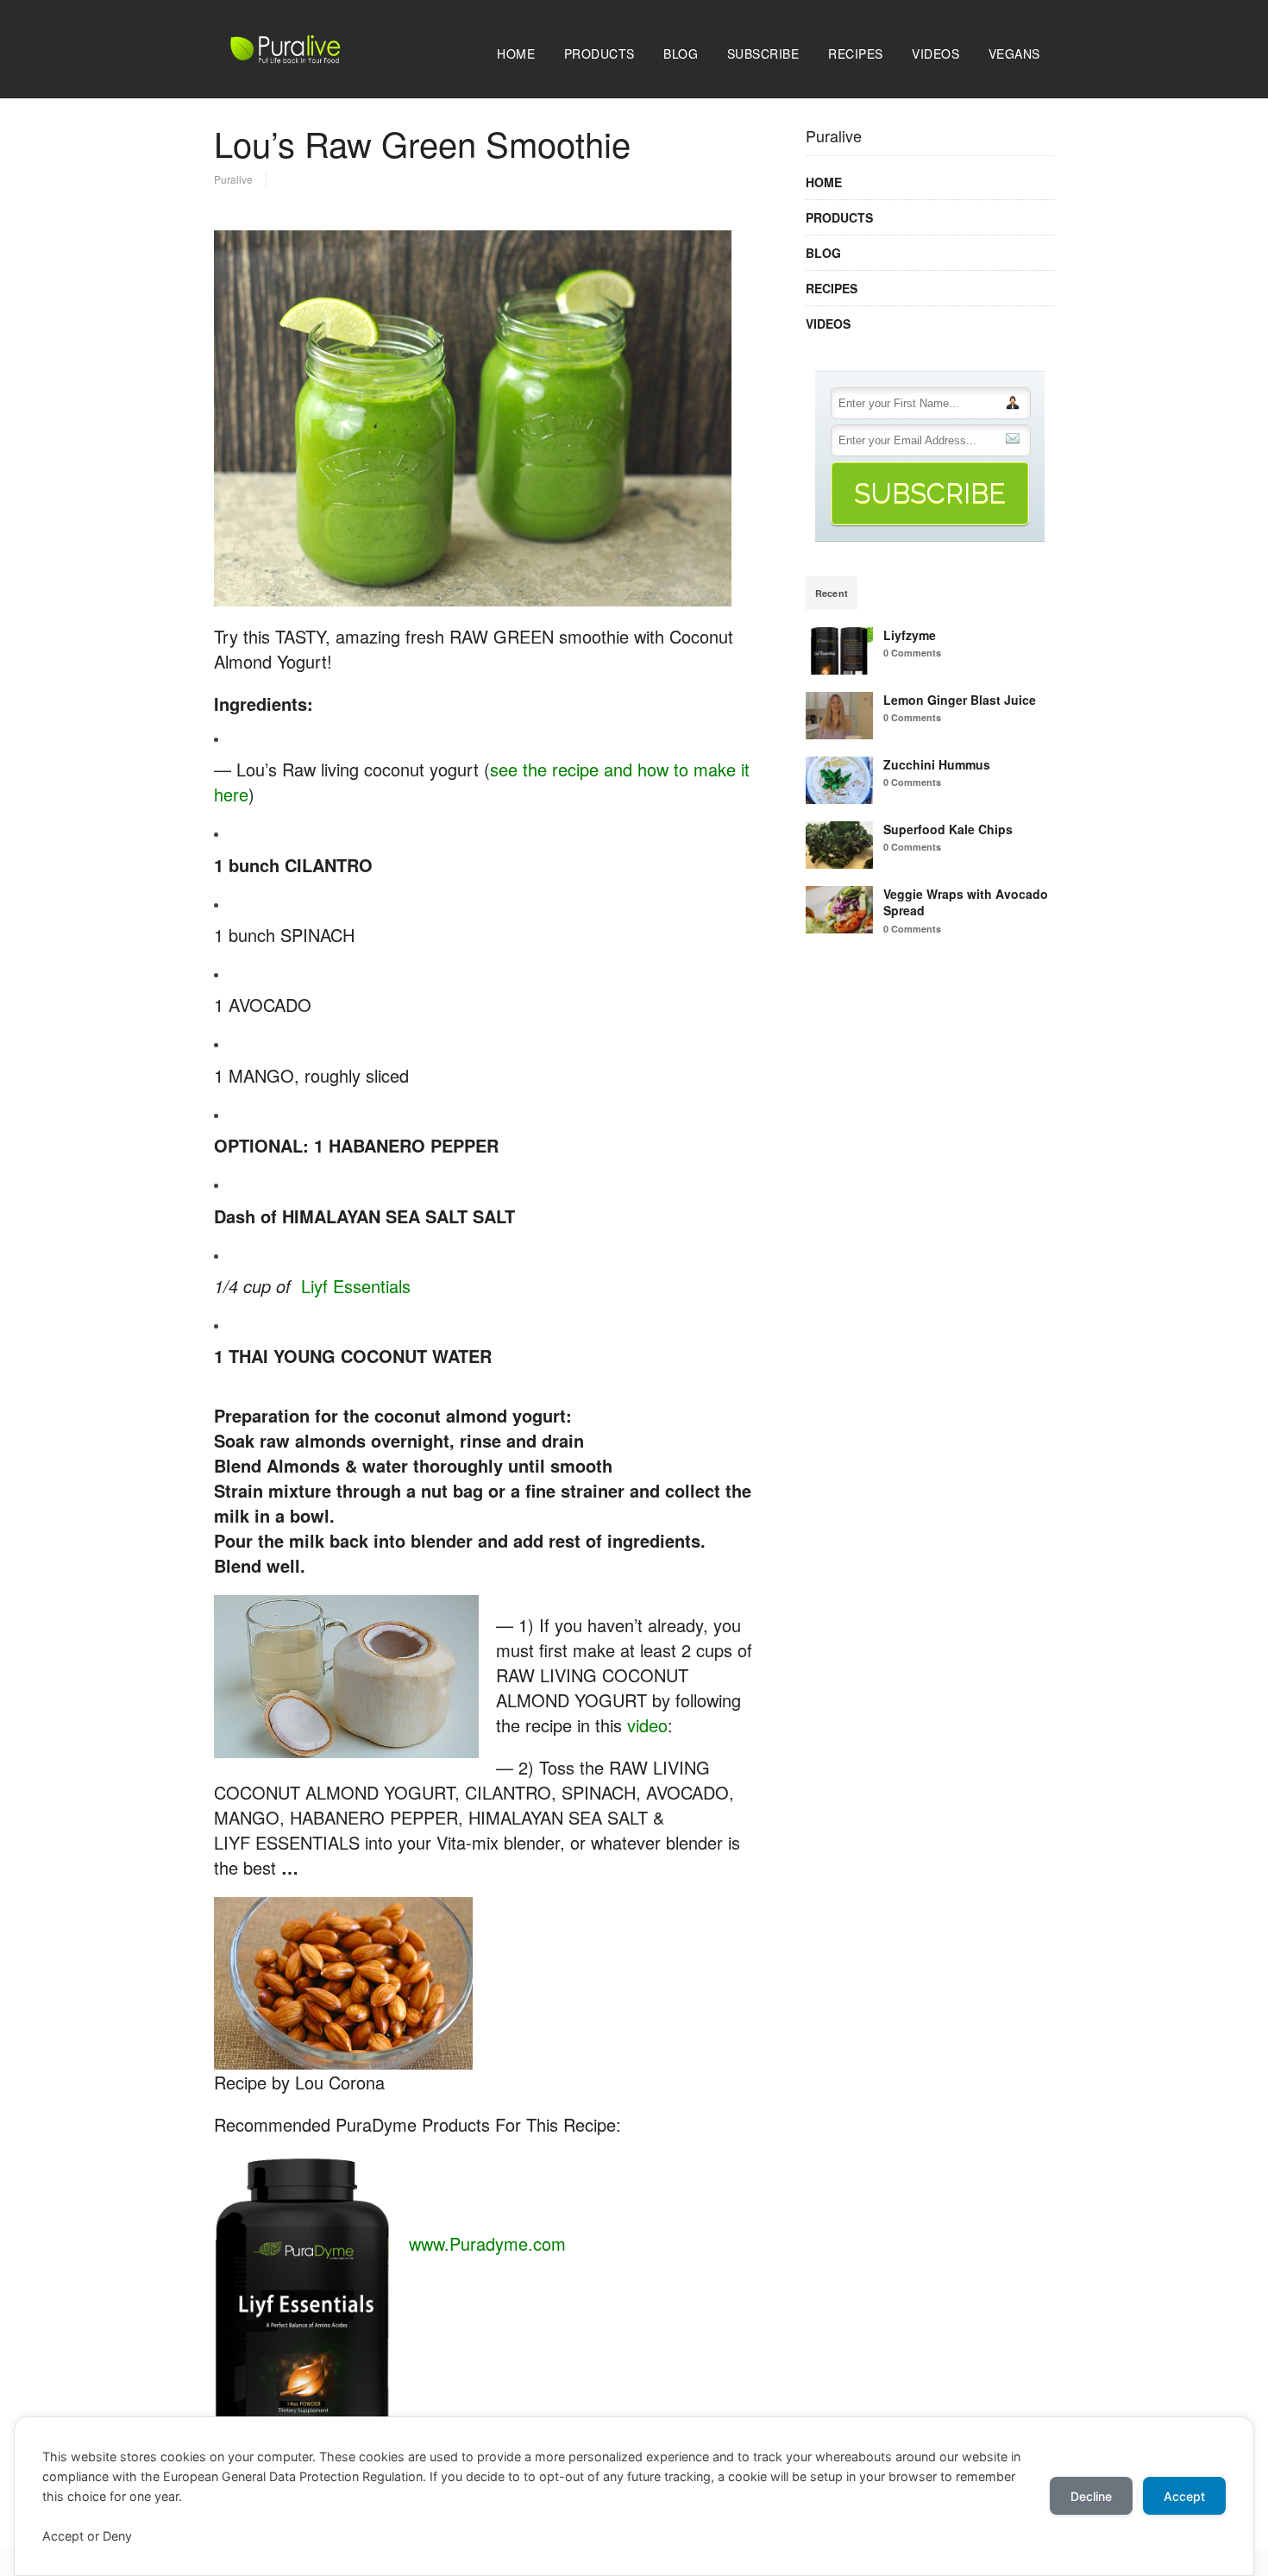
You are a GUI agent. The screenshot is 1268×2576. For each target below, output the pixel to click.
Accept (1184, 2496)
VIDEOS (935, 53)
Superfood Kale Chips (948, 829)
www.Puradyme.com (487, 2243)
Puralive (233, 179)
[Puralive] (322, 59)
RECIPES (856, 53)
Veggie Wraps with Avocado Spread (966, 902)
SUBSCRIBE (763, 53)
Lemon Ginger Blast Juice (960, 700)
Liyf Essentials (356, 1286)
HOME (516, 53)
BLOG (681, 53)
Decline (1091, 2496)
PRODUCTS (599, 53)
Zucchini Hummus (937, 764)
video (647, 1725)
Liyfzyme (910, 635)
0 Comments (912, 653)
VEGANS (1014, 53)
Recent (832, 593)
